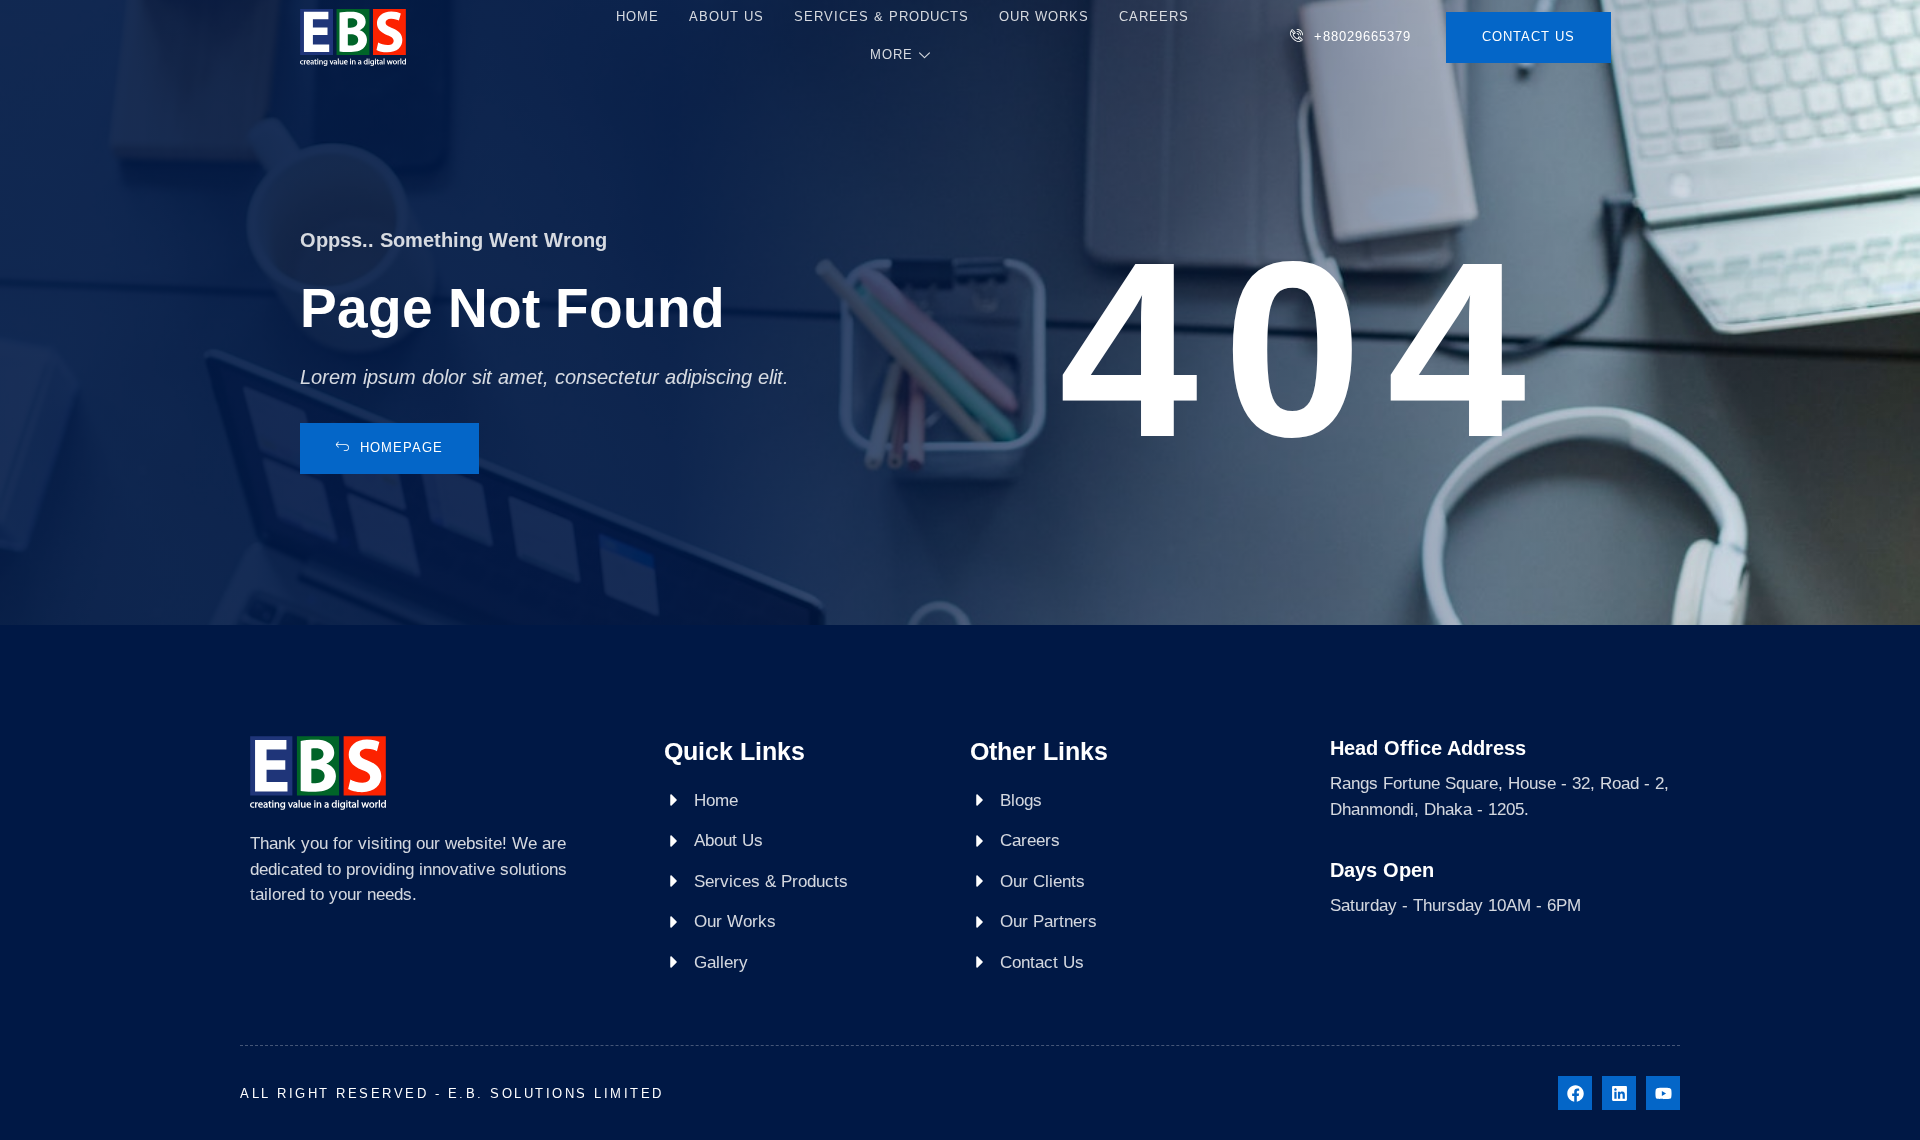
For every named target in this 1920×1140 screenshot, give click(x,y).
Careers (1154, 16)
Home (637, 16)
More (891, 54)
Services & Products (881, 16)
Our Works (1044, 16)
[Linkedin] (1619, 1093)
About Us (726, 16)
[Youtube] (1663, 1093)
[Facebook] (1575, 1093)
